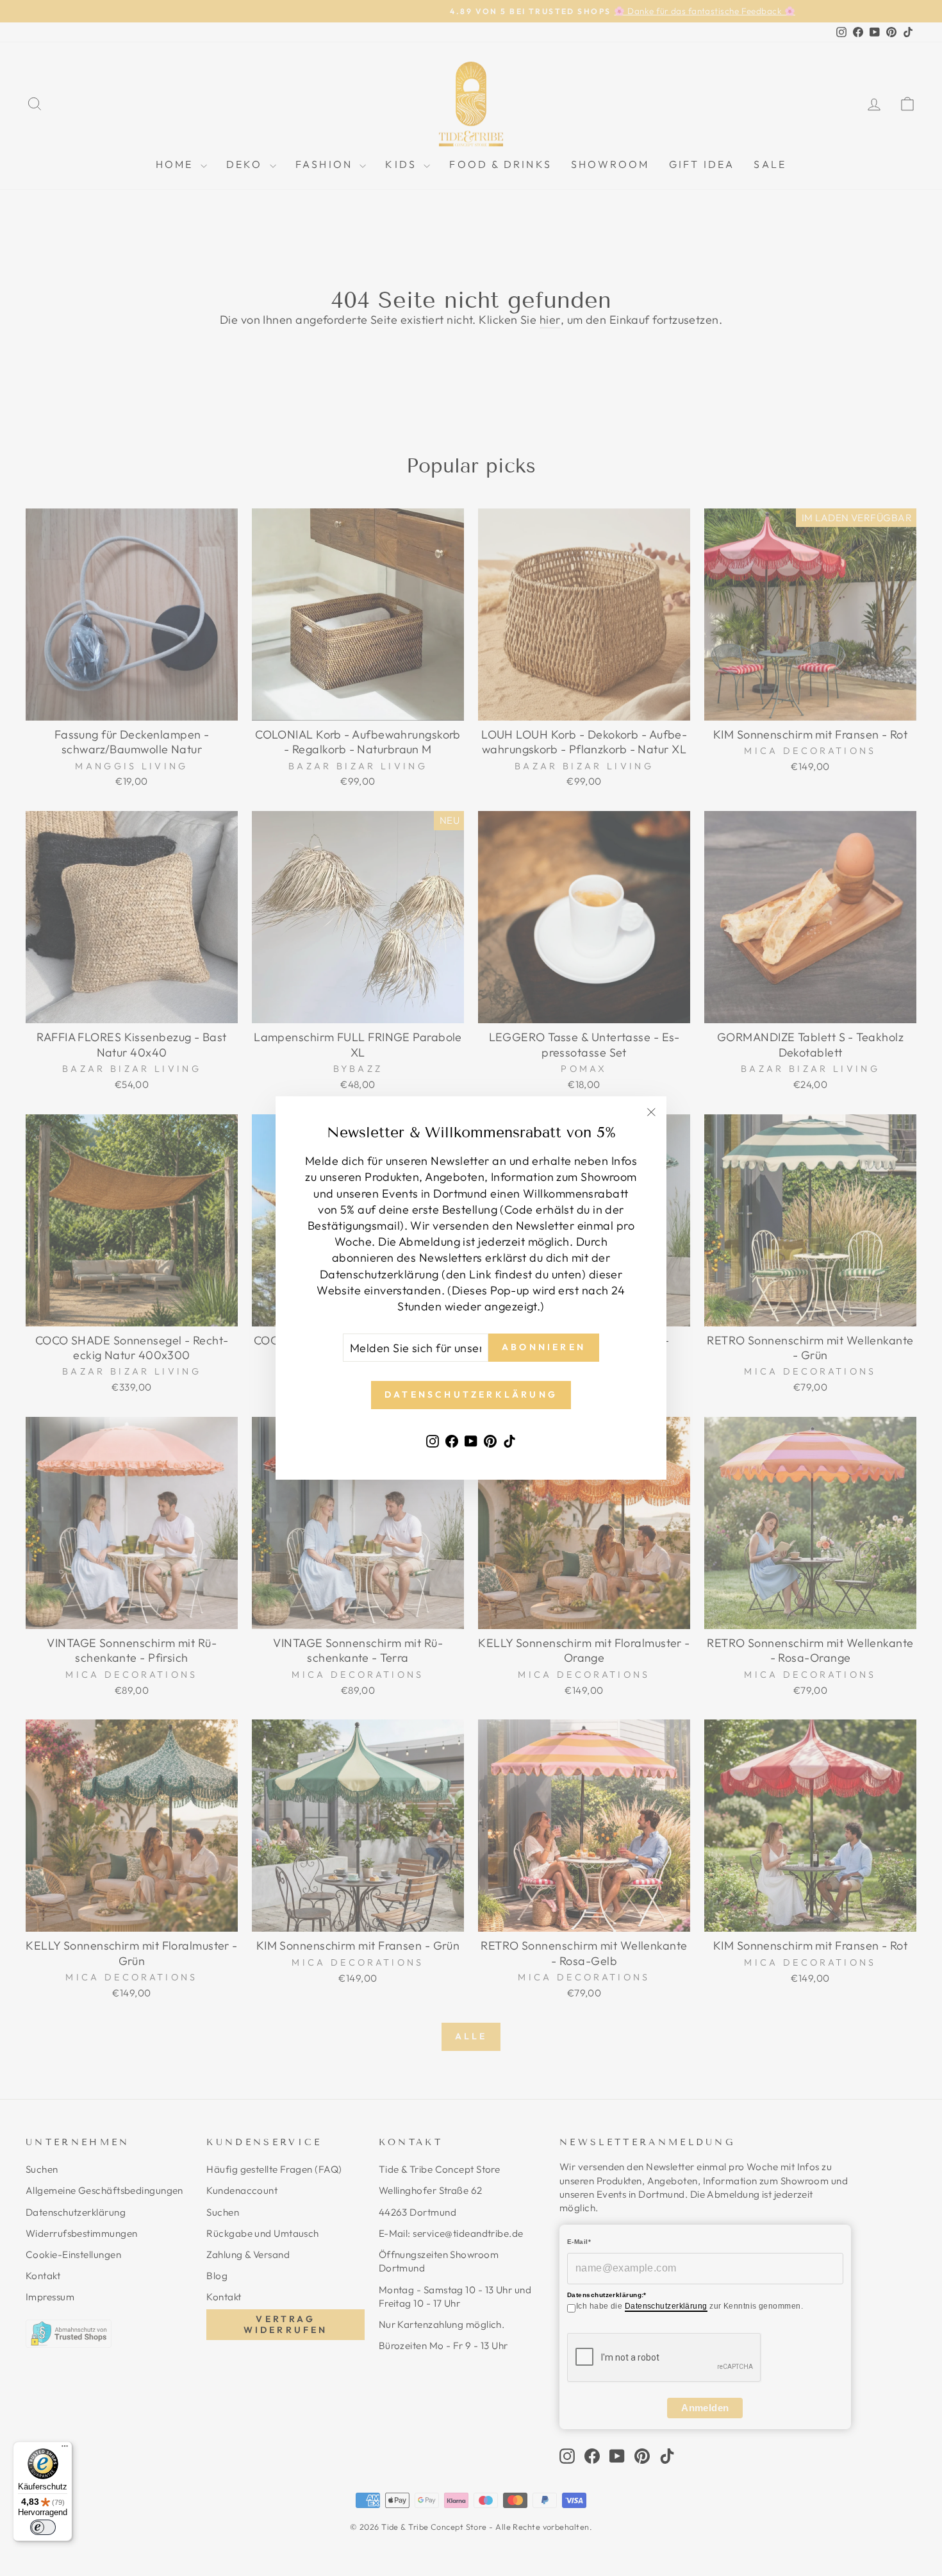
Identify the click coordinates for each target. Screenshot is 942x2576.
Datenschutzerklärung (666, 2306)
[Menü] (65, 2449)
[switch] (43, 2527)
